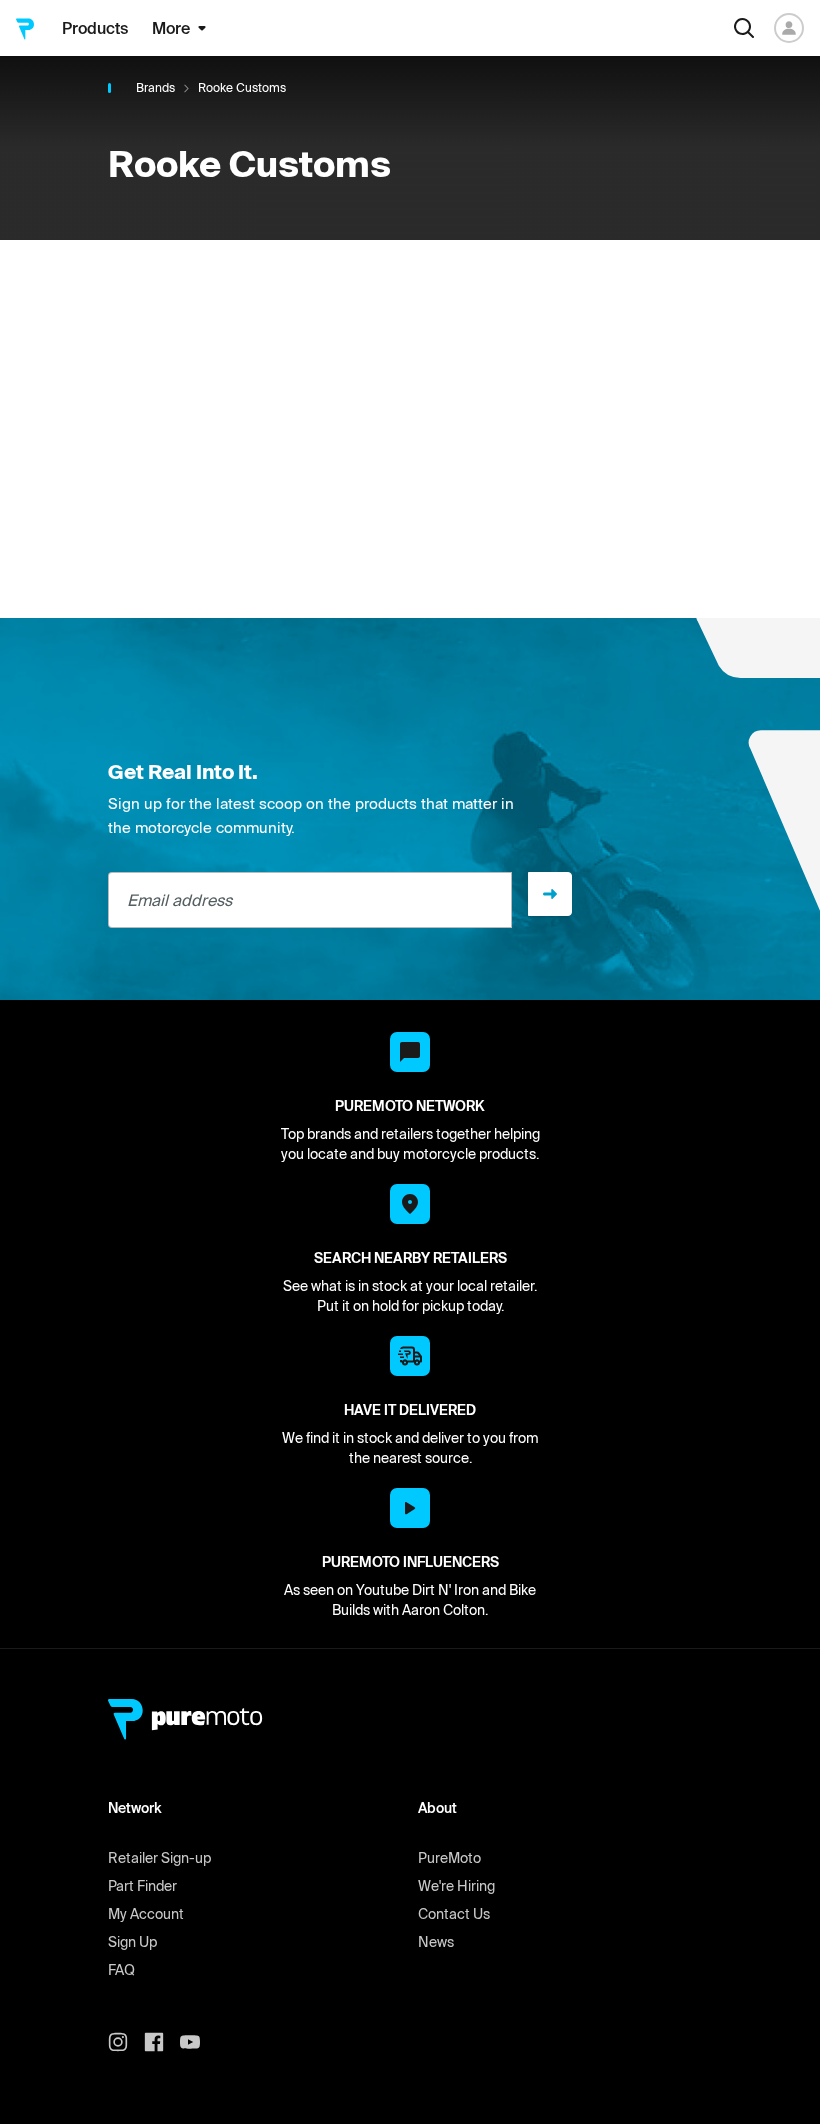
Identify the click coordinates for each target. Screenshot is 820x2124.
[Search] (744, 28)
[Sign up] (550, 894)
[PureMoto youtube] (198, 2042)
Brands (155, 87)
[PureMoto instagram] (126, 2042)
